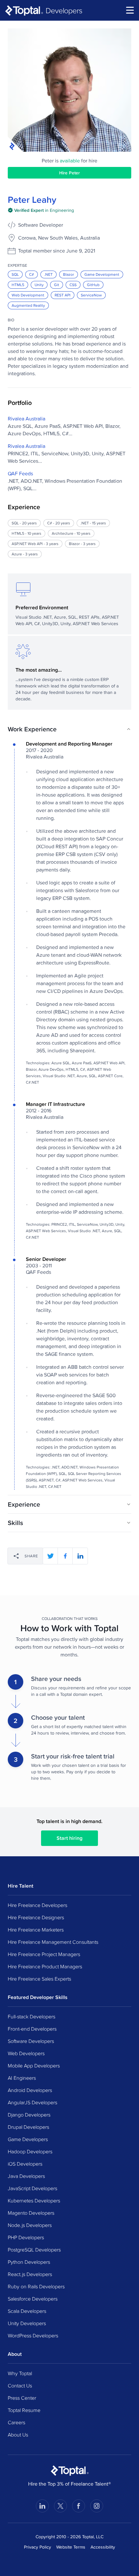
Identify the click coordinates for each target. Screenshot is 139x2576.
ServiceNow (91, 295)
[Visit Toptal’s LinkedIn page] (42, 2506)
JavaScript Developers (32, 2188)
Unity (39, 285)
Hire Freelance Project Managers (44, 1954)
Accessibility (103, 2547)
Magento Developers (31, 2213)
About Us (18, 2435)
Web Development (28, 295)
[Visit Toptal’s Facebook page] (79, 2506)
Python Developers (29, 2262)
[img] (41, 210)
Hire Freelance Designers (36, 1917)
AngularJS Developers (32, 2102)
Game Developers (28, 2139)
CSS (73, 285)
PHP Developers (26, 2237)
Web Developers (26, 2053)
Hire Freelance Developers (37, 1905)
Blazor (69, 274)
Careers (16, 2422)
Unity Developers (27, 2323)
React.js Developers (30, 2274)
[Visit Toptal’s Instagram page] (97, 2506)
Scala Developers (27, 2311)
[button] (69, 729)
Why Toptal (20, 2373)
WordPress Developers (33, 2335)
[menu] (130, 10)
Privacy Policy (37, 2547)
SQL (15, 274)
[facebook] (65, 1556)
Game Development (102, 274)
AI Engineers (22, 2078)
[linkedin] (80, 1556)
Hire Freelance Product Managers (45, 1966)
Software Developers (31, 2041)
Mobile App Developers (34, 2066)
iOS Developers (25, 2164)
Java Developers (26, 2176)
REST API (63, 295)
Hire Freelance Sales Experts (39, 1979)
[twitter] (50, 1556)
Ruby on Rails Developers (36, 2286)
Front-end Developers (32, 2029)
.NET (48, 274)
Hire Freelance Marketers (36, 1930)
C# (32, 274)
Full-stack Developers (32, 2016)
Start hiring (69, 1838)
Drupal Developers (28, 2127)
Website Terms (71, 2547)
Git (57, 285)
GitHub (93, 285)
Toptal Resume (24, 2410)
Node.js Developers (30, 2225)
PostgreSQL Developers (34, 2250)
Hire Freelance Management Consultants (53, 1942)
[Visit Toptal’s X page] (60, 2506)
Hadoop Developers (30, 2151)
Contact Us (20, 2385)
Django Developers (29, 2115)
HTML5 (18, 285)
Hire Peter (69, 173)
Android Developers (30, 2090)
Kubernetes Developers (34, 2200)
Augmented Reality (28, 305)
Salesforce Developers (33, 2299)
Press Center (22, 2398)
